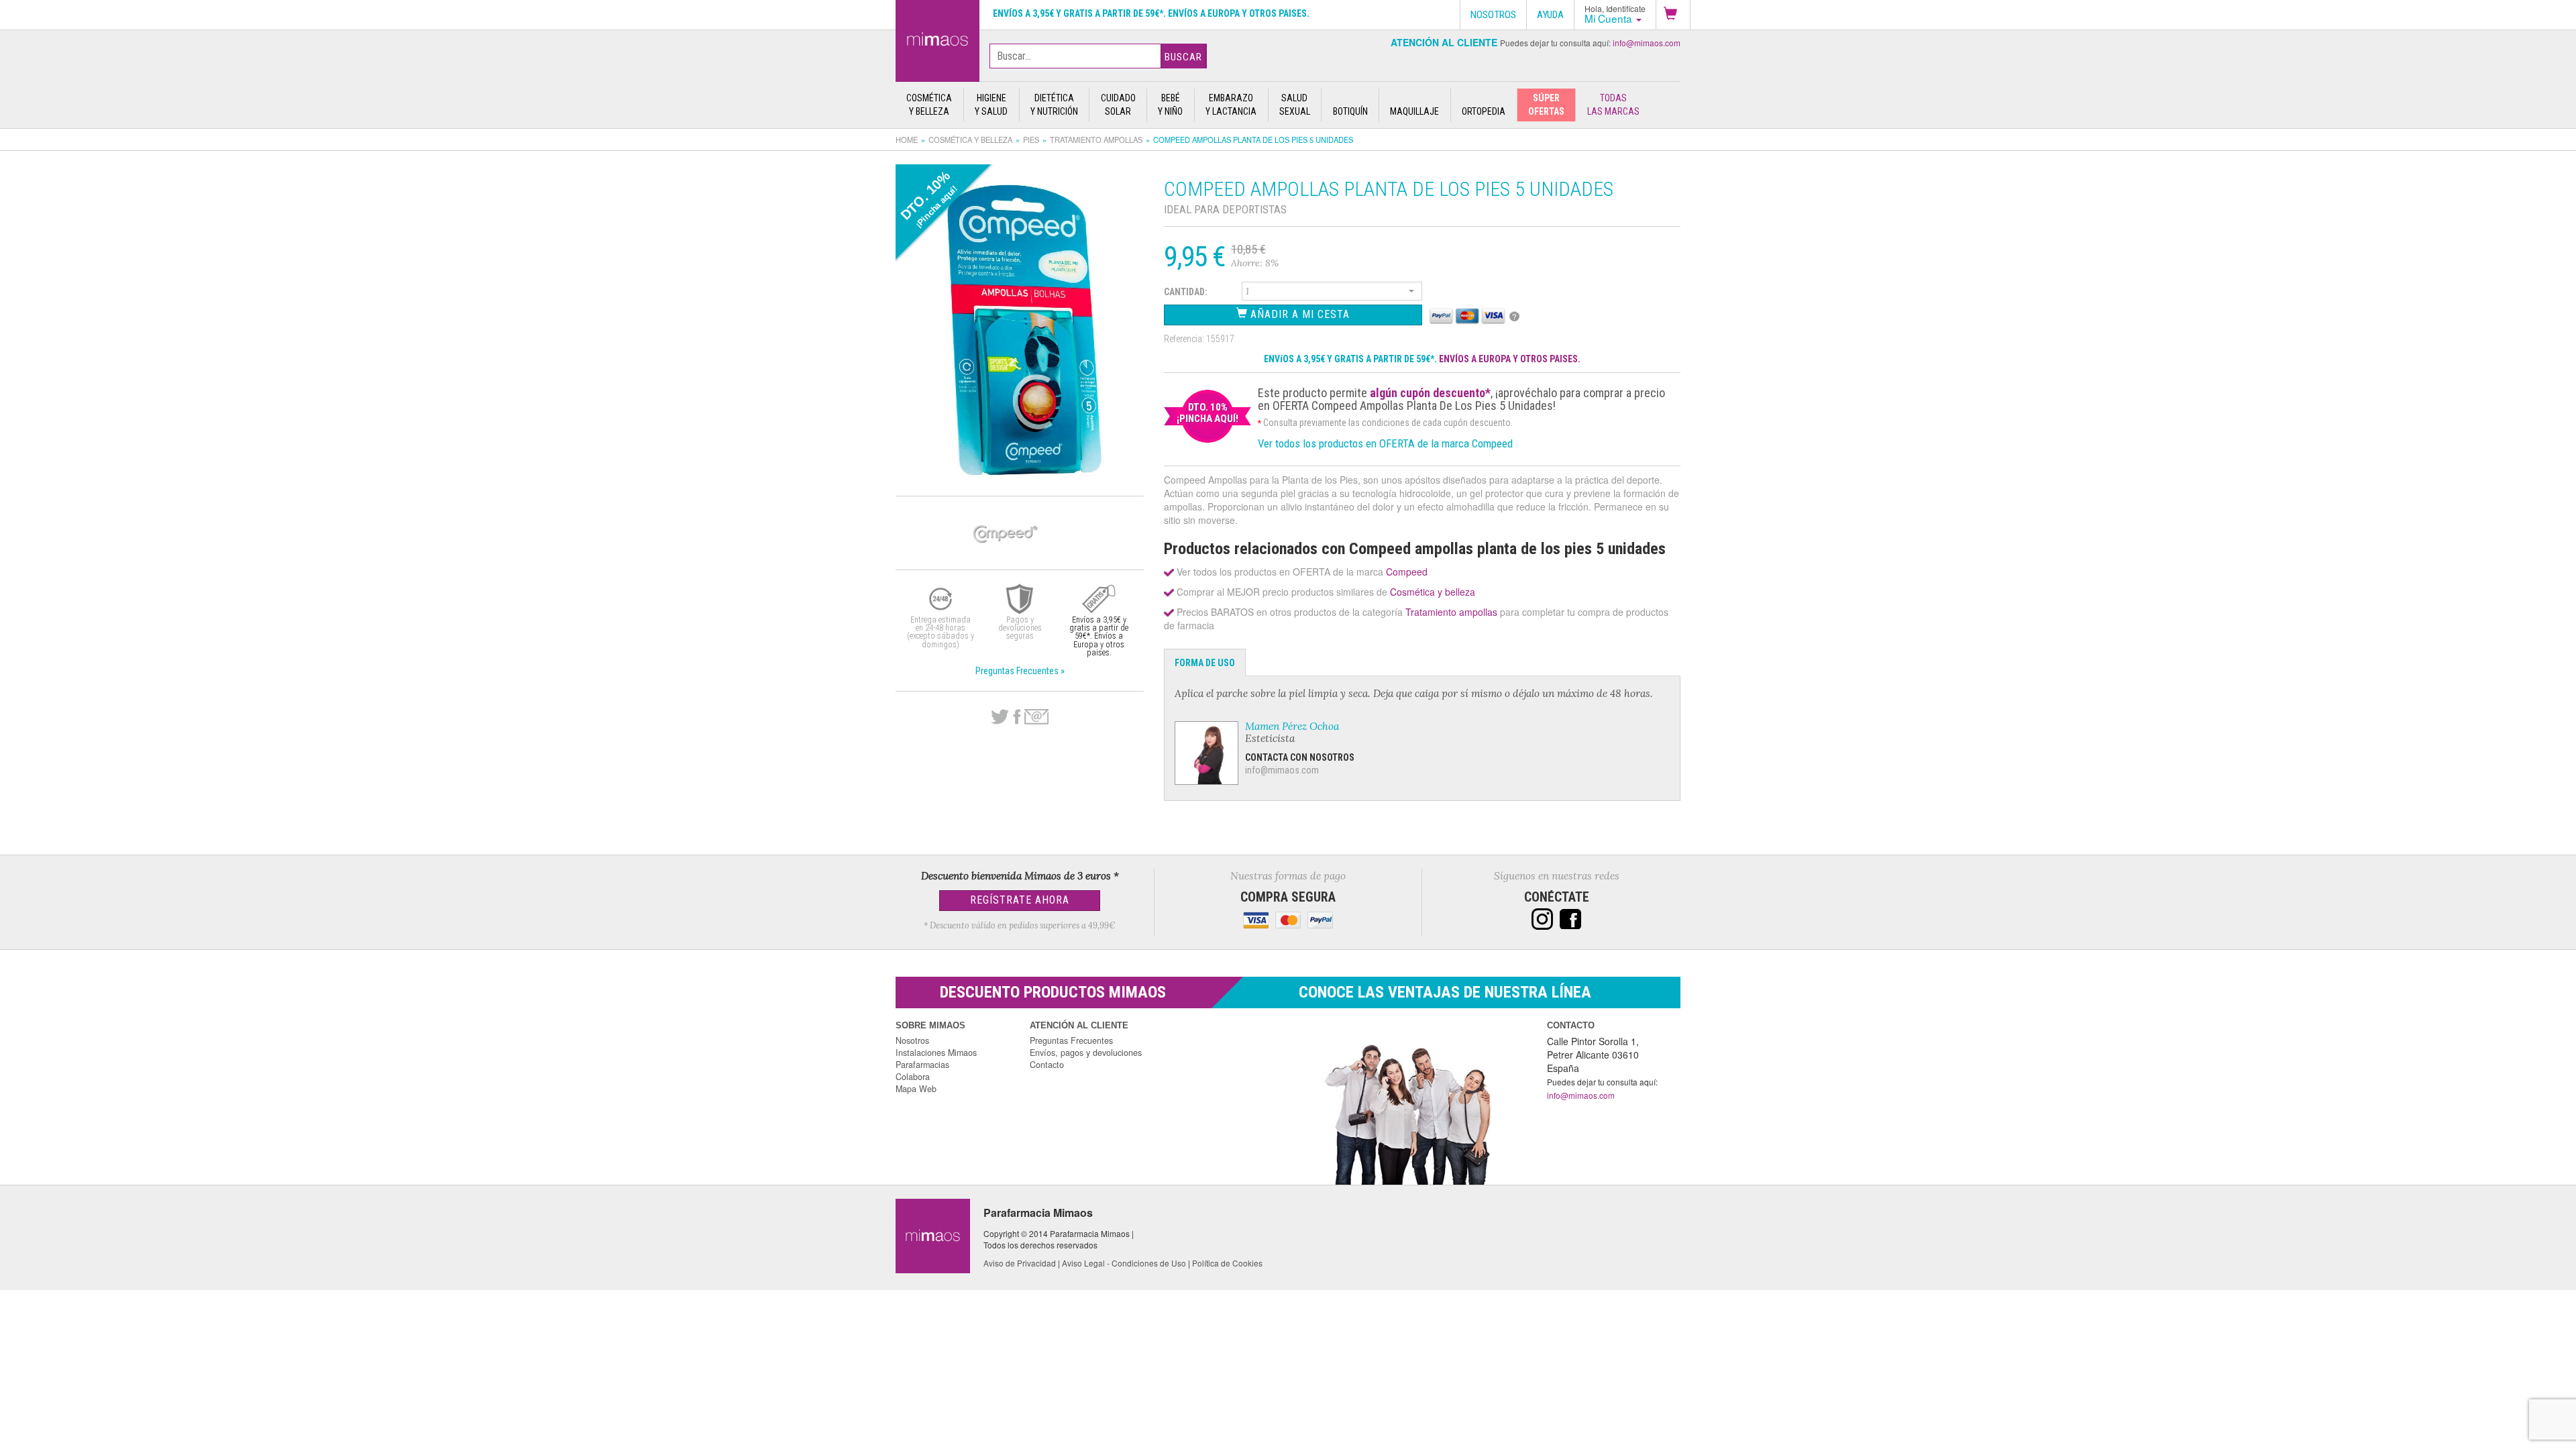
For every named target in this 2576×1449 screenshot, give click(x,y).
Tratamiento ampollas (1096, 140)
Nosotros (912, 1040)
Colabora (913, 1077)
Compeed (1407, 572)
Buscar (1183, 57)
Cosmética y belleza (970, 140)
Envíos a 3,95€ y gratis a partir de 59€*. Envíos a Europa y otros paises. (1151, 13)
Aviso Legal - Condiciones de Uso (1124, 1263)
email (1036, 717)
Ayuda (1550, 15)
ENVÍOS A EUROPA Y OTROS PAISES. (1510, 359)
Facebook (1017, 717)
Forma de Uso (1205, 663)
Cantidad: (1186, 292)
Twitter (1000, 717)
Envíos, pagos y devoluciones (1086, 1053)
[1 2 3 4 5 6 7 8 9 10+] (1332, 293)
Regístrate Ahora (1020, 900)
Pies (1031, 140)
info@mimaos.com (1647, 43)
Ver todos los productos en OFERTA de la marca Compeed (1385, 443)
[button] (1673, 15)
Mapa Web (916, 1089)
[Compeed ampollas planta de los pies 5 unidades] (937, 38)
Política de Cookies (1227, 1263)
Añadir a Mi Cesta (1298, 314)
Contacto (1047, 1065)
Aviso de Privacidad (1020, 1263)
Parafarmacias (922, 1065)
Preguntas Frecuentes (1071, 1040)
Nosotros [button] (1493, 15)
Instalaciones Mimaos (936, 1053)
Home (907, 140)
